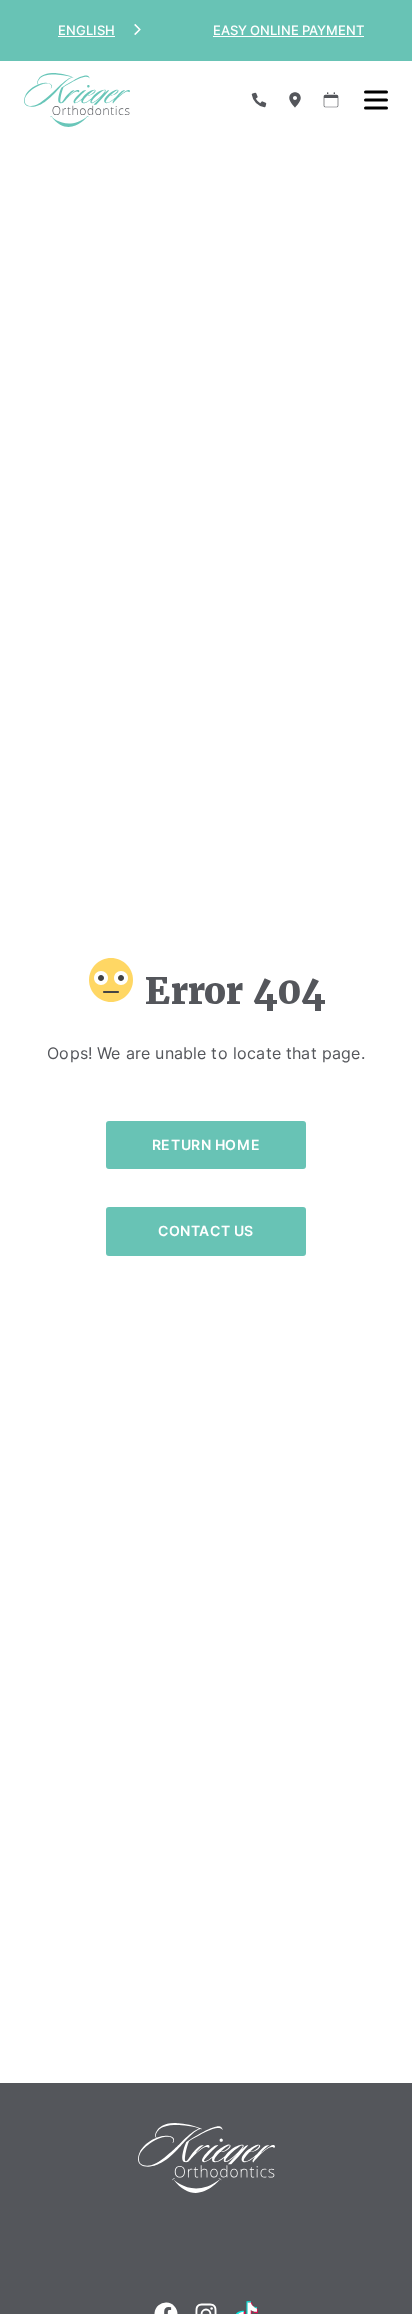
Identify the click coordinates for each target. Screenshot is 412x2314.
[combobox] (101, 30)
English (86, 30)
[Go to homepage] (122, 100)
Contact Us (206, 1230)
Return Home (206, 1144)
